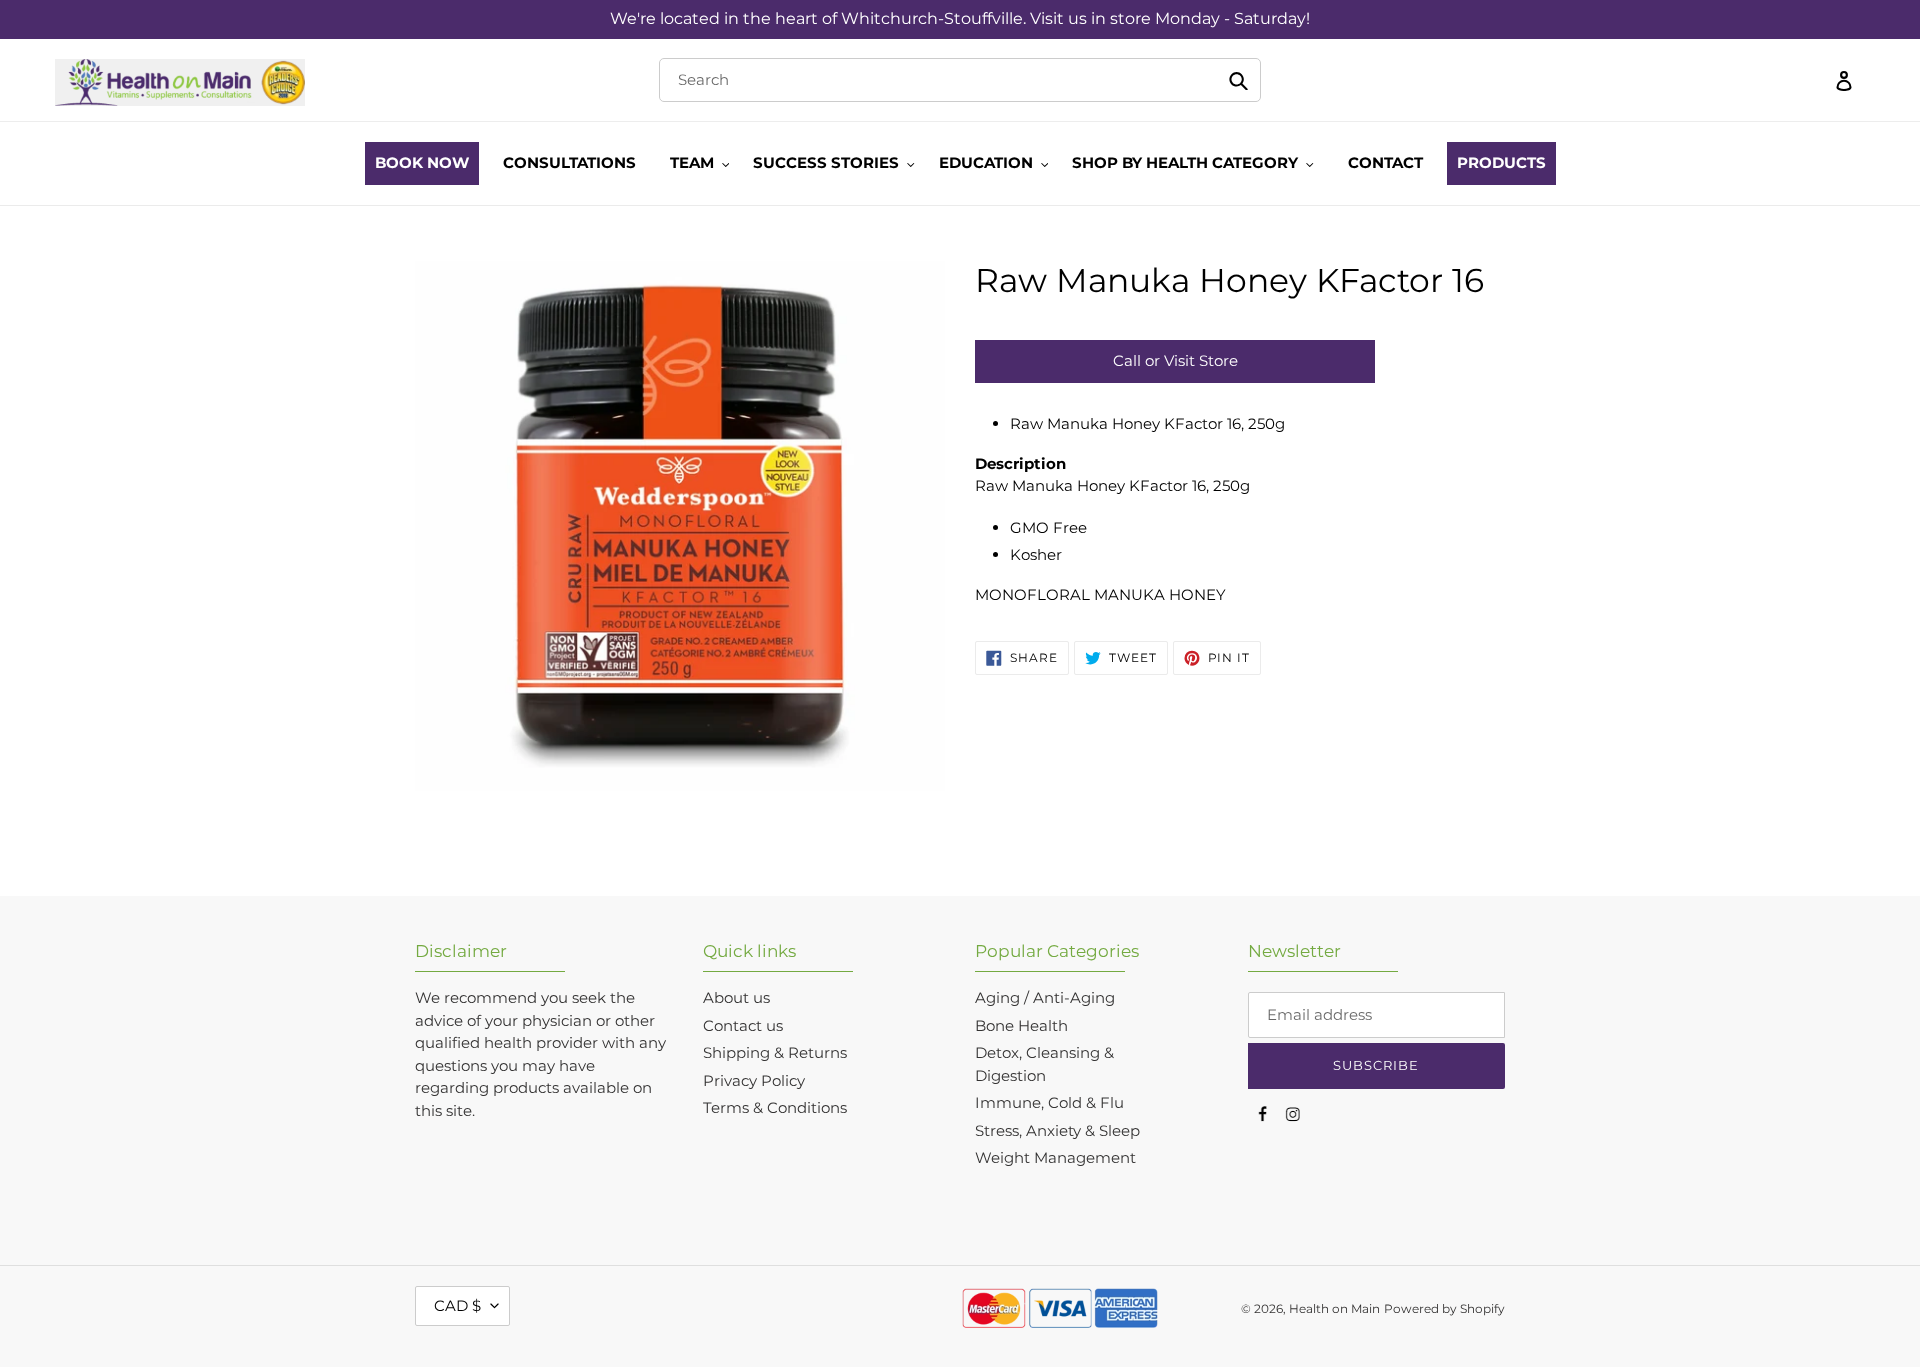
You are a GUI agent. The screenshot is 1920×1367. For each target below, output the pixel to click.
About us (736, 997)
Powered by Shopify (1444, 1308)
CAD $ (457, 1305)
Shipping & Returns (775, 1052)
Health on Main (1334, 1308)
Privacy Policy (754, 1080)
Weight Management (1055, 1157)
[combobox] (959, 80)
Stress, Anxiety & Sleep (1057, 1130)
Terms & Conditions (775, 1107)
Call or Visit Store (1175, 360)
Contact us (743, 1025)
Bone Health (1021, 1025)
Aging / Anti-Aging (1045, 997)
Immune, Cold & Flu (1049, 1102)
